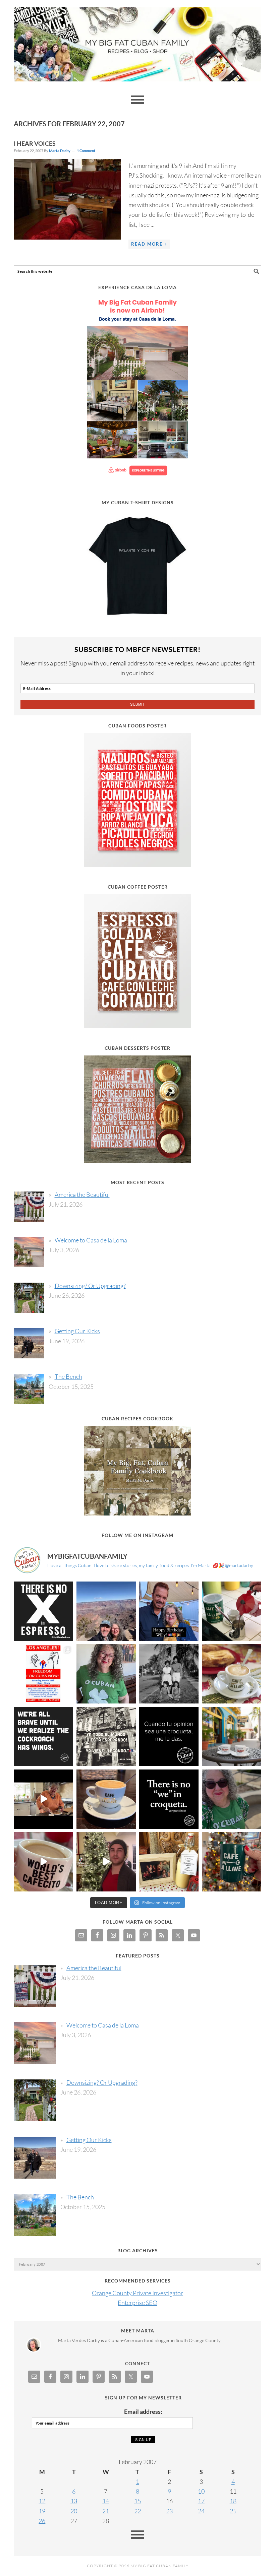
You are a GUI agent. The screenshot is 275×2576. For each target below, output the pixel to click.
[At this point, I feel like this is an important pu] (169, 1736)
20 (74, 2511)
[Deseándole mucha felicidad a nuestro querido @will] (169, 1611)
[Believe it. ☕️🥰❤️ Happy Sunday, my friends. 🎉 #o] (43, 1862)
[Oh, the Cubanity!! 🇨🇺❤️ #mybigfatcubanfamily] (169, 1799)
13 (74, 2501)
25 (233, 2511)
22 (137, 2511)
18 (233, 2501)
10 (201, 2491)
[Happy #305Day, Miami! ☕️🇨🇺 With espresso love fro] (232, 1674)
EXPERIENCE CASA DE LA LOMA (137, 287)
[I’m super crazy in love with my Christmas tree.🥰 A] (106, 1862)
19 (42, 2511)
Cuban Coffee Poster (138, 887)
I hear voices (35, 143)
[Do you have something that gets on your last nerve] (43, 1611)
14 (106, 2501)
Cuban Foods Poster (137, 726)
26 (42, 2521)
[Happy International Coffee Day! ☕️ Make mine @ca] (232, 1736)
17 (201, 2501)
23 (169, 2511)
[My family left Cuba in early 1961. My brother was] (169, 1674)
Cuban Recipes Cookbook (137, 1419)
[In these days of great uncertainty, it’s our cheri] (232, 1611)
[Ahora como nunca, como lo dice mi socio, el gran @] (106, 1736)
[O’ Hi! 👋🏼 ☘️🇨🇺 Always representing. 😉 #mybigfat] (232, 1799)
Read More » (149, 244)
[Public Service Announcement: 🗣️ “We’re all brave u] (43, 1736)
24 (201, 2511)
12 (42, 2501)
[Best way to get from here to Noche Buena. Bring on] (232, 1862)
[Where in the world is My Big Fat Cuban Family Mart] (43, 1799)
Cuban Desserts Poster (137, 1048)
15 (137, 2501)
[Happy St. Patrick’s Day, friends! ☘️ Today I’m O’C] (106, 1674)
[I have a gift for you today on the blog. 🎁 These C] (169, 1862)
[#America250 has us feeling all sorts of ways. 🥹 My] (106, 1611)
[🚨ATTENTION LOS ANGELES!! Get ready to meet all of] (43, 1674)
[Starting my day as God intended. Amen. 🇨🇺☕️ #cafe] (106, 1799)
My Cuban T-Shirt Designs (138, 502)
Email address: (143, 2411)
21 (106, 2511)
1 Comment (86, 151)
